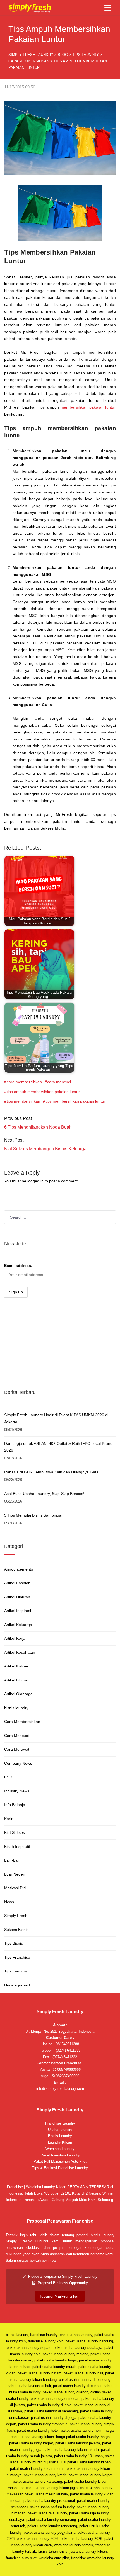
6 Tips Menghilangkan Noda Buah (38, 1127)
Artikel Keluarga (18, 1625)
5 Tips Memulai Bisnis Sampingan (34, 1515)
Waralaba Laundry (60, 2149)
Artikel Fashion (17, 1583)
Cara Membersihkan (22, 1722)
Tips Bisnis (14, 1943)
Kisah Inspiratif (17, 1846)
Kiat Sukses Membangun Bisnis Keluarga (45, 1149)
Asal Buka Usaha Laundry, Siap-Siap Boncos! (44, 1494)
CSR (8, 1777)
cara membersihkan (24, 1082)
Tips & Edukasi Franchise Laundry (60, 2168)
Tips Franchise (17, 1957)
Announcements (19, 1569)
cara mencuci (59, 1082)
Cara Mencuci (16, 1736)
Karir (8, 1819)
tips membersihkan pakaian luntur (75, 1101)
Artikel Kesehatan (20, 1652)
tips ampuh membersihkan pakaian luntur (43, 1092)
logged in (35, 1181)
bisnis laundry (16, 1708)
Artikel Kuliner (16, 1666)
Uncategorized (17, 1985)
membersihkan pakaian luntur (88, 407)
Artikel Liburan (17, 1680)
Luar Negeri (15, 1874)
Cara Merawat (17, 1749)
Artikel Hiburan (17, 1597)
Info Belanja (15, 1805)
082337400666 (67, 2076)
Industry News (17, 1791)
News (9, 1902)
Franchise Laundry (60, 2123)
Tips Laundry (16, 1971)
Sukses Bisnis (16, 1930)
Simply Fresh (16, 1916)
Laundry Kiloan (60, 2142)
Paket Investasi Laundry (60, 2155)
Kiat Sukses (15, 1832)
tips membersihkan (23, 1101)
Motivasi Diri (15, 1888)
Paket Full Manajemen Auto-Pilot (60, 2161)
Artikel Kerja (15, 1638)
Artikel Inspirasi (18, 1611)
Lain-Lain (12, 1860)
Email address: (18, 1266)
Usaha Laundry (60, 2130)
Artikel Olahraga (18, 1694)
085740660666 (68, 2070)
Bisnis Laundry (60, 2136)
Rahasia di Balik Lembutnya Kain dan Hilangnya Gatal (52, 1472)
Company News (18, 1763)
